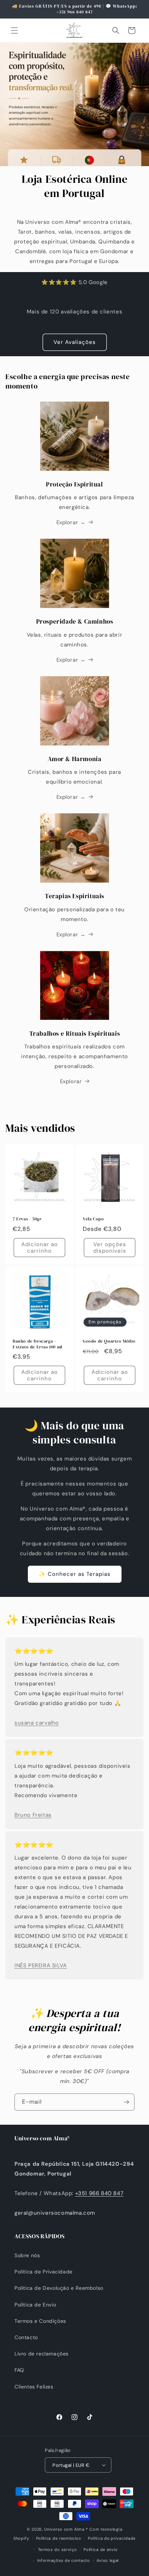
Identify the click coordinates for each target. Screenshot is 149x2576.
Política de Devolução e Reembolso (59, 2288)
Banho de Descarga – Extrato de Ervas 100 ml (37, 1344)
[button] (14, 30)
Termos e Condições (40, 2321)
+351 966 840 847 (99, 2193)
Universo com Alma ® (66, 2529)
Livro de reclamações (42, 2354)
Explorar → (71, 522)
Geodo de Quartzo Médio (109, 1341)
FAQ (19, 2370)
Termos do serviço (58, 2550)
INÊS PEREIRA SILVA (41, 1965)
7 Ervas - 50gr (27, 1219)
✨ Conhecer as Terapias (75, 1574)
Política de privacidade (112, 2538)
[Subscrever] (126, 2102)
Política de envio (101, 2550)
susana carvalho (37, 1723)
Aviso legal (108, 2560)
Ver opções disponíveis (110, 1248)
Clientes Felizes (34, 2387)
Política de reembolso (59, 2538)
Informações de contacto (64, 2560)
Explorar (71, 1081)
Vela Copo (93, 1219)
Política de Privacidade (44, 2272)
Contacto (26, 2337)
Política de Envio (35, 2305)
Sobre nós (27, 2255)
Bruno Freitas (33, 1815)
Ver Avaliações (75, 342)
